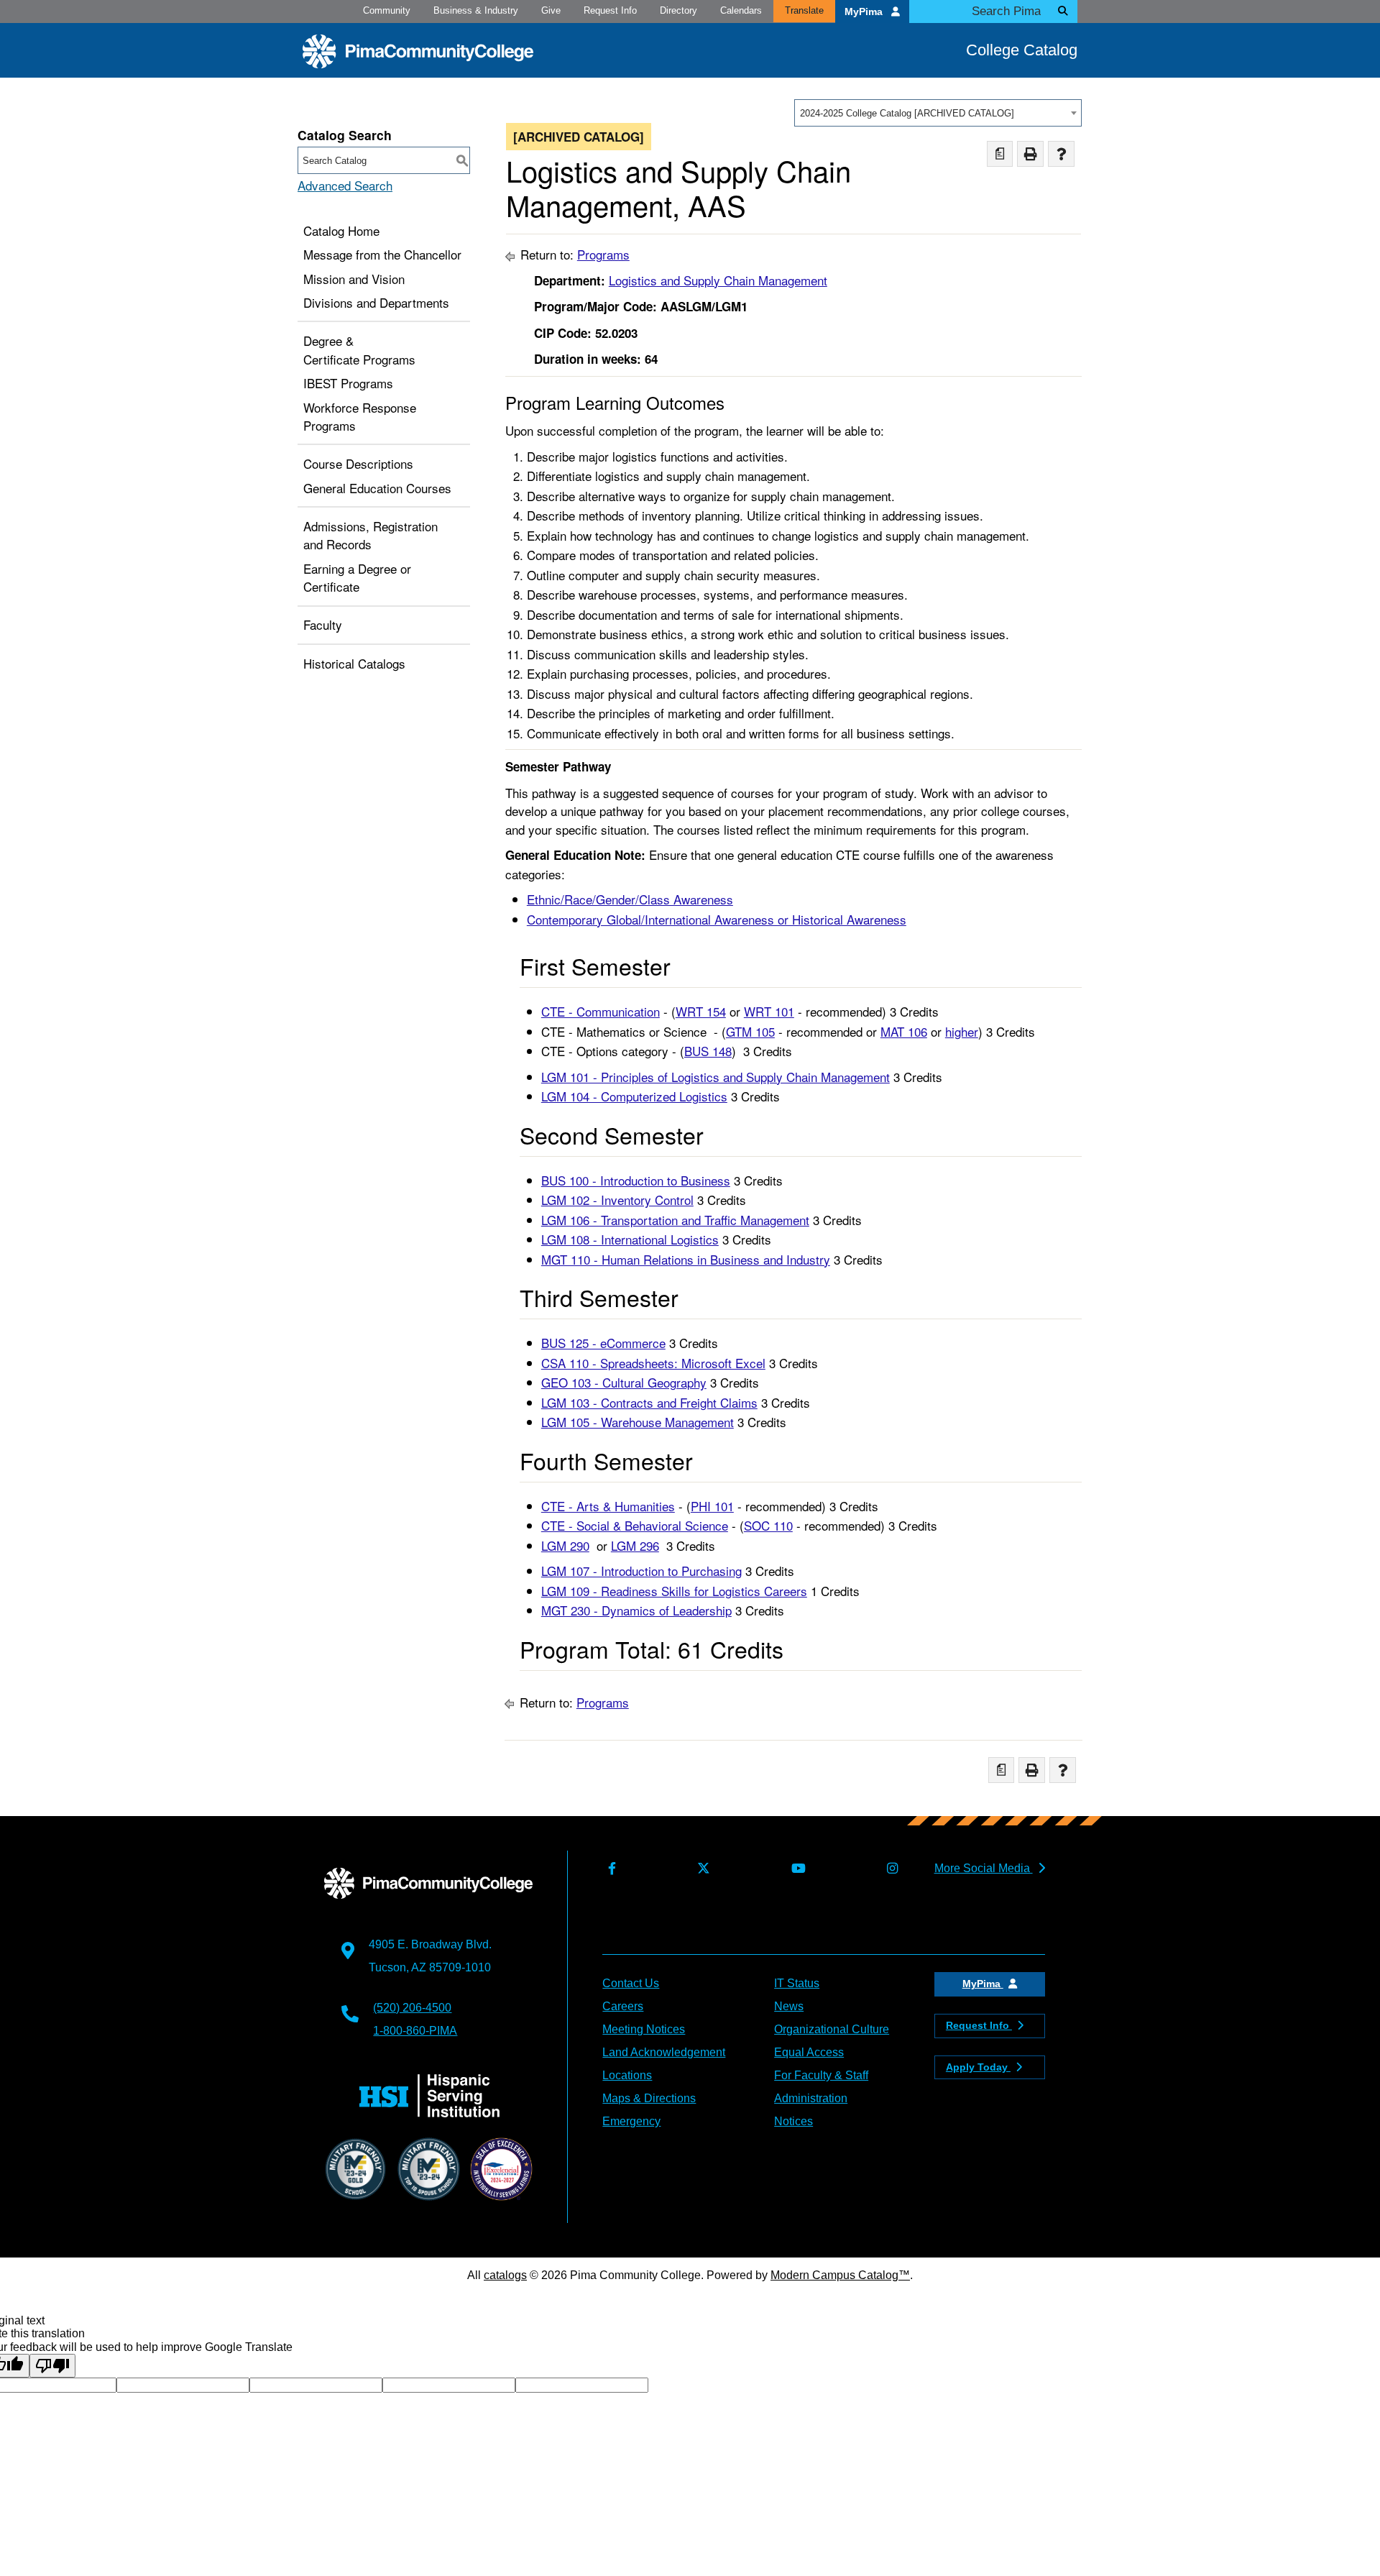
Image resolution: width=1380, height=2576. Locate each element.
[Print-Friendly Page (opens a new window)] (1030, 154)
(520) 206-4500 (412, 2008)
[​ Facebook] (609, 1869)
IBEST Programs (348, 383)
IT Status (797, 1983)
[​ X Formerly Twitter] (700, 1869)
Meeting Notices (644, 2029)
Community (387, 10)
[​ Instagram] (889, 1869)
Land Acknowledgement (664, 2052)
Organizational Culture (832, 2029)
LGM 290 (565, 1545)
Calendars (741, 10)
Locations (627, 2075)
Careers (623, 2006)
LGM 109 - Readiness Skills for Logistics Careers (674, 1591)
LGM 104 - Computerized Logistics (634, 1096)
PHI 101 (712, 1506)
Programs (603, 254)
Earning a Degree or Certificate (357, 578)
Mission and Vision (354, 279)
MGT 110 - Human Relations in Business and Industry (686, 1259)
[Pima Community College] (418, 51)
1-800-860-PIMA (415, 2031)
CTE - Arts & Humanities (608, 1506)
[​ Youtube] (795, 1869)
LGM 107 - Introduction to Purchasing (641, 1571)
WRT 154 (701, 1011)
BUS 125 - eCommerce (603, 1343)
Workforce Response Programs (360, 417)
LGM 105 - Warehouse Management (638, 1422)
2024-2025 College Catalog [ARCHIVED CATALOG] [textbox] (907, 113)
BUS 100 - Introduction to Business (636, 1180)
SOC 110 (768, 1525)
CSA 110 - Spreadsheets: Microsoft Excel (653, 1363)
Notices (793, 2121)
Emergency (631, 2121)
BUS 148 (708, 1051)
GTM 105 (750, 1031)
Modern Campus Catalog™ (840, 2275)
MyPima (865, 12)
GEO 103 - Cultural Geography (624, 1382)
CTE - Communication (601, 1011)
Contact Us (631, 1983)
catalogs (505, 2275)
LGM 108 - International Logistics (630, 1239)
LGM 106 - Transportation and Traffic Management (675, 1220)
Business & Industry (476, 10)
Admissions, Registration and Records (371, 535)
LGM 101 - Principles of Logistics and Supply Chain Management (716, 1077)
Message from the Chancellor (382, 254)
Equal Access (809, 2052)
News (789, 2006)
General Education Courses (377, 488)
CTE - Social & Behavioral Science (635, 1525)
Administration (811, 2098)
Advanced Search (345, 185)
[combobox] (938, 113)
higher (962, 1031)
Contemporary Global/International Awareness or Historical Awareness (717, 919)
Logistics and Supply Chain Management (718, 280)
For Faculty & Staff (821, 2075)
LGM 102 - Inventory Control (617, 1200)
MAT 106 (904, 1031)
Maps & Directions (649, 2098)
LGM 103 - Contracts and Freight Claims (649, 1402)
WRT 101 (769, 1011)
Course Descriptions (358, 463)
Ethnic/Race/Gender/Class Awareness (630, 899)
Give (551, 10)
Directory (678, 10)
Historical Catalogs (354, 663)
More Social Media (984, 1868)
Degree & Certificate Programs (359, 350)
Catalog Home (341, 230)
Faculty (323, 624)
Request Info (610, 10)
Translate (804, 10)
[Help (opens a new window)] (1061, 154)
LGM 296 (635, 1545)
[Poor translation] (52, 2366)
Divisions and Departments (376, 302)
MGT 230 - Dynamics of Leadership (636, 1610)
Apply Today (978, 2067)
